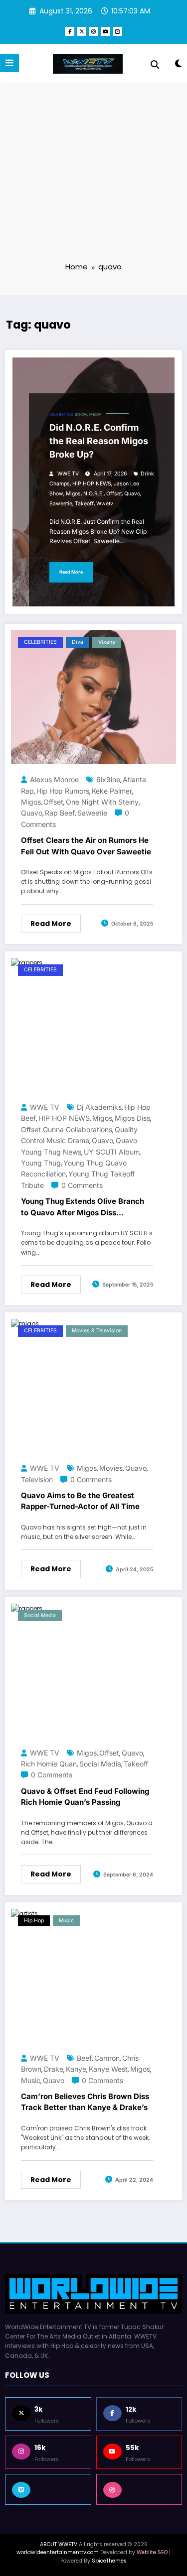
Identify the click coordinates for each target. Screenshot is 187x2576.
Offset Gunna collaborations (67, 1129)
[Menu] (9, 63)
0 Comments (82, 1185)
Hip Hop (34, 1921)
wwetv (105, 504)
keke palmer (112, 791)
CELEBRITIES (61, 414)
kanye (76, 2069)
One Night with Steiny (102, 802)
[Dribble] (139, 2489)
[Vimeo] (48, 2489)
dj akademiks (99, 1107)
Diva (78, 642)
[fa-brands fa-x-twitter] (82, 31)
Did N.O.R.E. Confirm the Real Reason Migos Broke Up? (99, 441)
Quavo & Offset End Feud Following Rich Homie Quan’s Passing (85, 1797)
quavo (132, 494)
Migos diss (132, 1118)
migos (73, 494)
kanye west (108, 2069)
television (37, 1479)
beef (84, 2058)
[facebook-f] (70, 31)
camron (107, 2058)
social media (100, 1764)
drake (54, 2069)
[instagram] (94, 31)
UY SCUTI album (112, 1152)
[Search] (155, 65)
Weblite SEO (152, 2552)
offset (114, 494)
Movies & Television (97, 1331)
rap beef (60, 813)
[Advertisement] (93, 179)
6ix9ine (108, 779)
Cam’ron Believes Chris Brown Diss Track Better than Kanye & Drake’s (85, 2102)
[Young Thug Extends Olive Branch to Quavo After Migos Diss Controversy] (27, 962)
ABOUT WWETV (59, 2544)
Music (66, 1921)
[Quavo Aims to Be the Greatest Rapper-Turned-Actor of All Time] (25, 1323)
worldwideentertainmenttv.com (58, 2552)
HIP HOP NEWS (92, 484)
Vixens (107, 642)
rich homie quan (49, 1764)
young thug (41, 1163)
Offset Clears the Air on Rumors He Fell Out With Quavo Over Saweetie (86, 846)
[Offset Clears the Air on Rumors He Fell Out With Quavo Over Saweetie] (93, 696)
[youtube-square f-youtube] (118, 31)
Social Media (88, 414)
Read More (71, 572)
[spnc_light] (178, 65)
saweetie (61, 504)
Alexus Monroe (54, 779)
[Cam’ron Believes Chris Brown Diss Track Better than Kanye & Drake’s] (24, 1913)
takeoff (84, 504)
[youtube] (106, 31)
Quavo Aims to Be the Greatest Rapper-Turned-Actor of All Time (80, 1501)
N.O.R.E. (93, 494)
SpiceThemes (109, 2561)
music (31, 2080)
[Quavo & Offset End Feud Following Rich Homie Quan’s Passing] (27, 1608)
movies (111, 1468)
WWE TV (68, 474)
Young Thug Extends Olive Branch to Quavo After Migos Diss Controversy (83, 1209)
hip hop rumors (63, 791)
